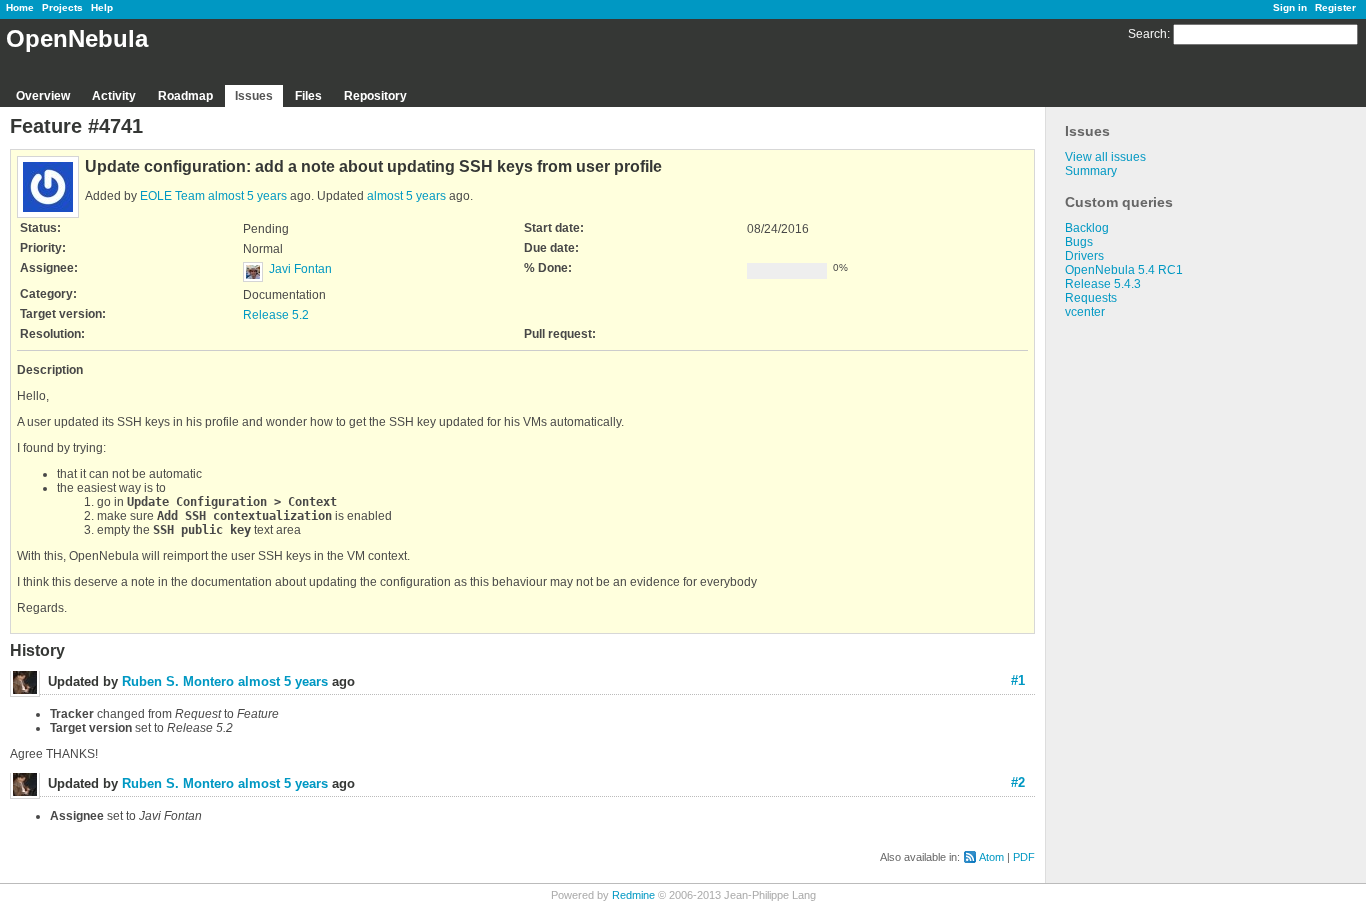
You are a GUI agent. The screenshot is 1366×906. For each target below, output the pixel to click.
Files (308, 96)
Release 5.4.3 (1103, 284)
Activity (114, 96)
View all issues (1105, 157)
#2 (1018, 782)
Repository (375, 96)
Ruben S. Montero (178, 681)
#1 (1018, 680)
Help (102, 7)
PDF (1024, 857)
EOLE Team (172, 196)
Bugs (1079, 242)
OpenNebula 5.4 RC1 (1124, 270)
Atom (991, 857)
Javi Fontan (300, 269)
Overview (43, 96)
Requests (1091, 298)
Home (20, 7)
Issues (254, 96)
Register (1335, 7)
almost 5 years (247, 196)
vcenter (1085, 312)
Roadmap (185, 96)
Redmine (633, 895)
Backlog (1087, 228)
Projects (62, 7)
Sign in (1290, 7)
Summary (1091, 171)
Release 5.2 (276, 315)
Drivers (1084, 256)
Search (1147, 34)
